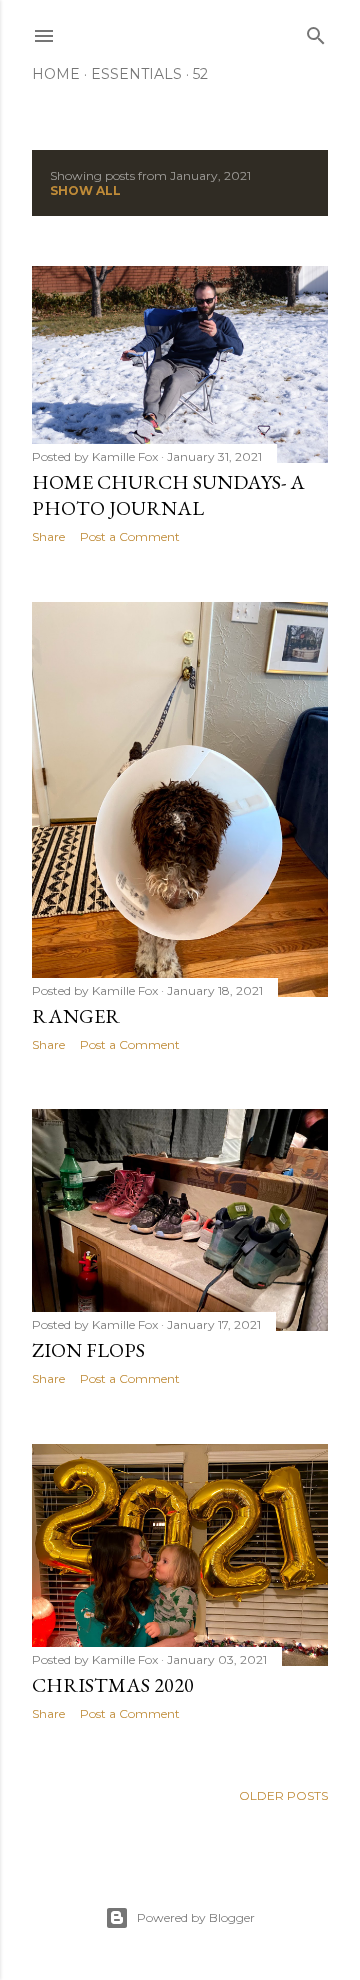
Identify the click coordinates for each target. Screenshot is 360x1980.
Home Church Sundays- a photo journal (168, 495)
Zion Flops (88, 1350)
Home (56, 74)
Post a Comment (130, 536)
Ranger (76, 1016)
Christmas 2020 (113, 1685)
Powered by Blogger (196, 1917)
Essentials (136, 74)
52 (200, 74)
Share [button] (48, 536)
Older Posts (283, 1795)
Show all (85, 190)
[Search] (316, 31)
